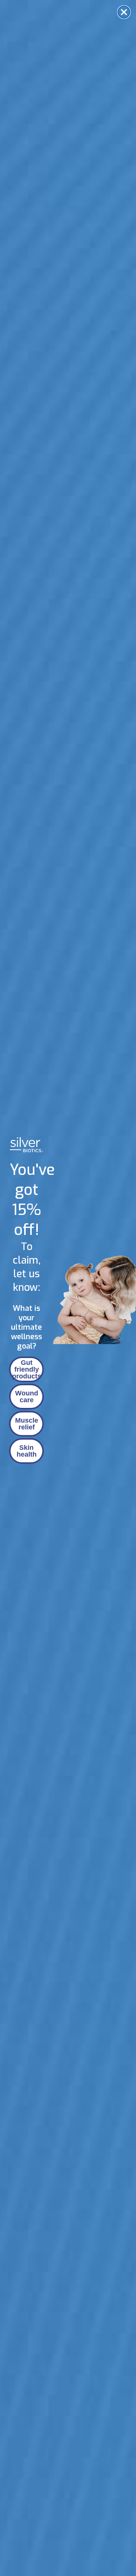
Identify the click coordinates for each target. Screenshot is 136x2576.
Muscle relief (27, 1424)
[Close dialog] (124, 12)
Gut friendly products (27, 1369)
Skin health (27, 1451)
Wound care (27, 1397)
